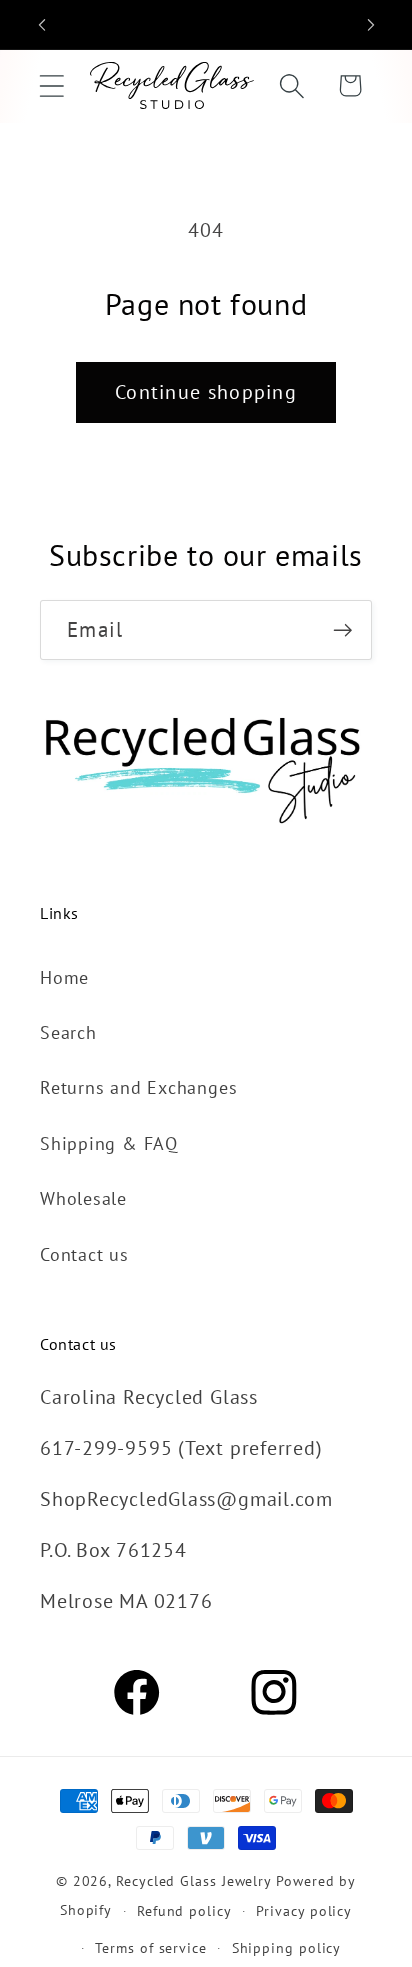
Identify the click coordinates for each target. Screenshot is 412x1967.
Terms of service (151, 1947)
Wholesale (83, 1198)
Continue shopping (206, 391)
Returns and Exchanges (138, 1087)
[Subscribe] (342, 630)
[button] (51, 85)
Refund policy (184, 1910)
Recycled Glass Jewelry (194, 1880)
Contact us (84, 1254)
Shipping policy (287, 1947)
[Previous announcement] (42, 25)
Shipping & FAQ (109, 1143)
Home (64, 977)
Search (68, 1032)
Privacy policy (304, 1910)
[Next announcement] (371, 25)
